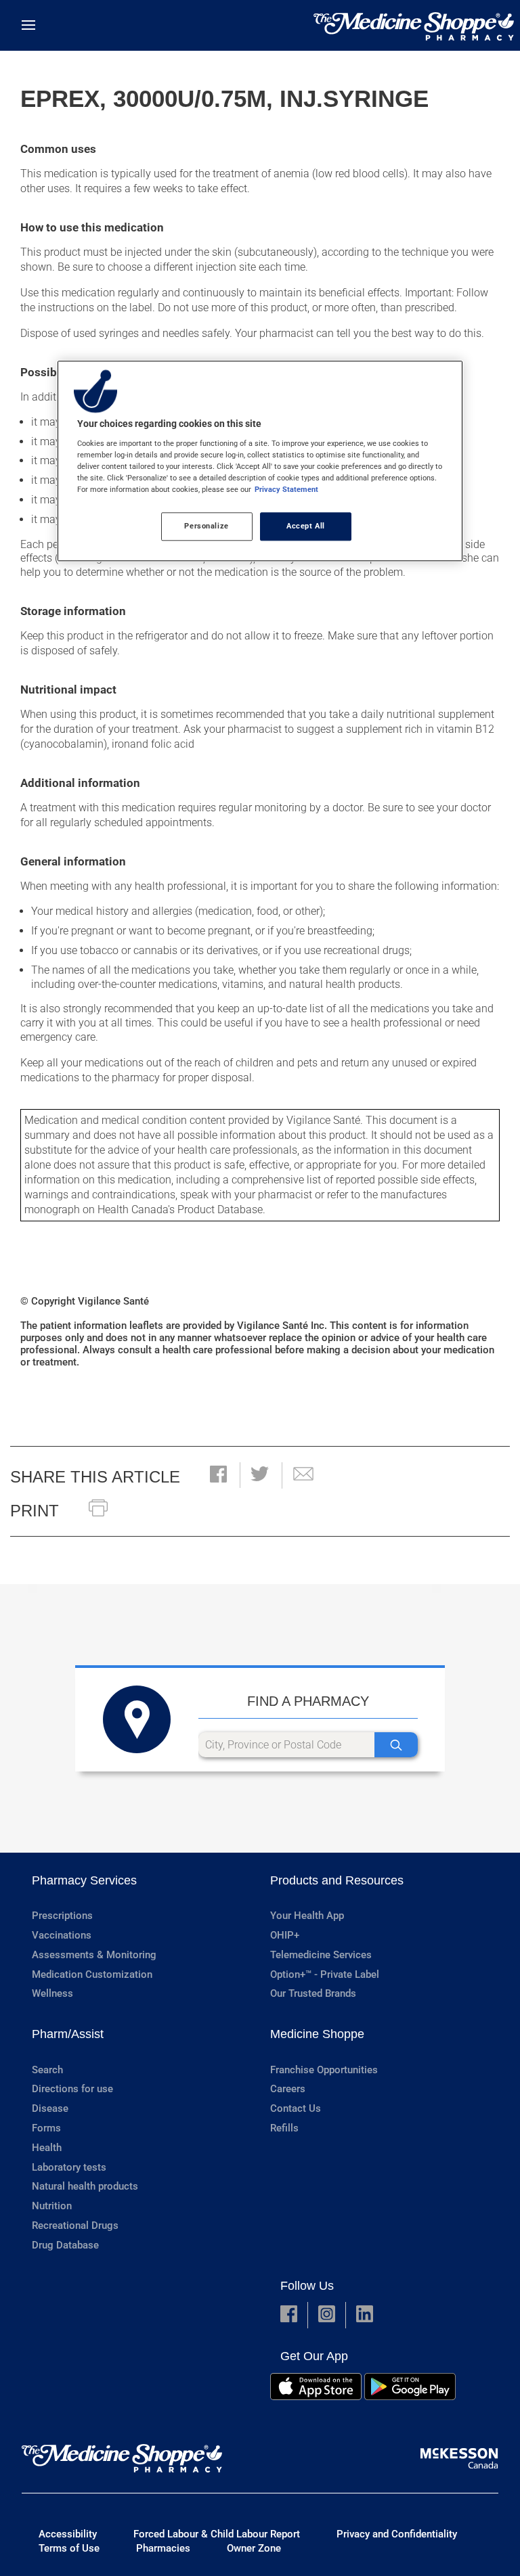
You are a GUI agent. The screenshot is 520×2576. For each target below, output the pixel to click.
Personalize (206, 526)
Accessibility (68, 2534)
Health (47, 2148)
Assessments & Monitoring (94, 1955)
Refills (284, 2128)
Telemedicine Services (321, 1955)
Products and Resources (337, 1880)
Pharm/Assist (68, 2034)
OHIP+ (285, 1935)
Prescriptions (62, 1916)
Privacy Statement (286, 489)
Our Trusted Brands (313, 1993)
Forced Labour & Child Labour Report (217, 2534)
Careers (288, 2089)
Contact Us (296, 2108)
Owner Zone (254, 2548)
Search (47, 2070)
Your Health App (307, 1916)
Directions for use (72, 2089)
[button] (218, 1475)
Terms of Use (69, 2548)
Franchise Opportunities (324, 2070)
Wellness (52, 1993)
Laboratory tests (69, 2167)
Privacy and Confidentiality (397, 2534)
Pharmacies (163, 2548)
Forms (46, 2128)
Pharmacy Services (84, 1880)
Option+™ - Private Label (325, 1974)
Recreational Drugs (75, 2225)
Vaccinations (62, 1935)
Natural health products (85, 2186)
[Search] (396, 1745)
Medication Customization (92, 1974)
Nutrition (52, 2206)
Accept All (306, 526)
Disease (50, 2108)
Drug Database (65, 2245)
